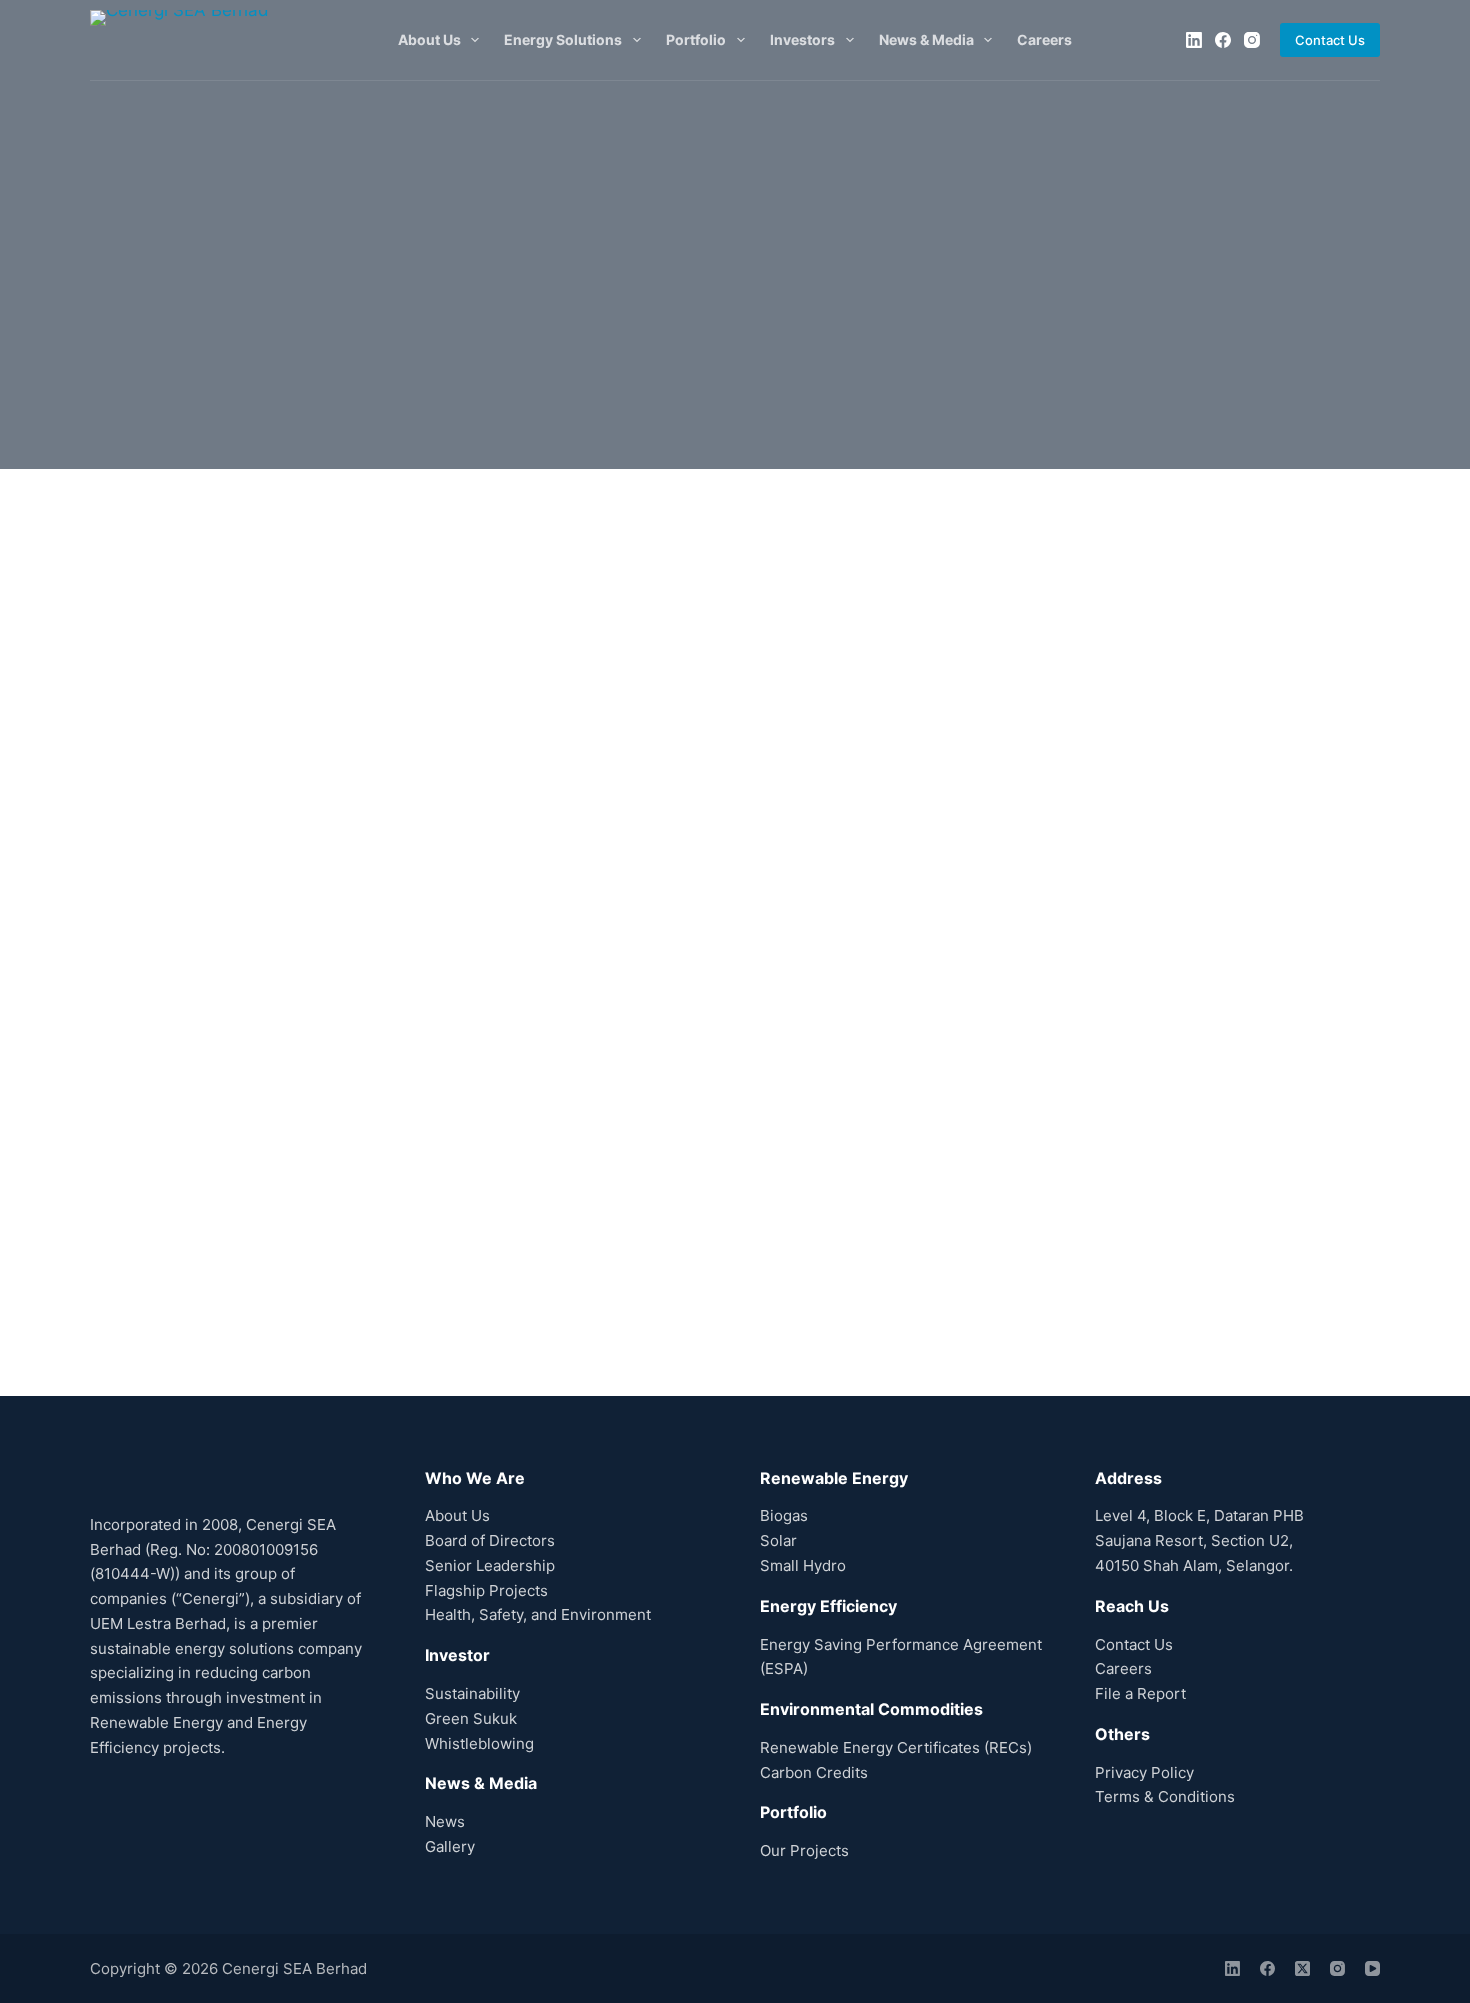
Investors (802, 39)
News (445, 1821)
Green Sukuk (471, 1718)
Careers (1044, 39)
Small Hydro (803, 1565)
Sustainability (472, 1693)
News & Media (926, 39)
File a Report (1140, 1693)
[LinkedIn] (1194, 40)
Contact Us (1330, 40)
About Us (429, 39)
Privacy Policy (1144, 1772)
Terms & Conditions (1165, 1796)
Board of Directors (490, 1540)
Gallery (450, 1846)
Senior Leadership (490, 1565)
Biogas (784, 1515)
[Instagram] (1252, 40)
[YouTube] (1372, 1968)
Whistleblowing (479, 1743)
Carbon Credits (814, 1772)
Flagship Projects (486, 1590)
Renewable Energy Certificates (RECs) (896, 1747)
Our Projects (804, 1850)
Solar (778, 1540)
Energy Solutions (563, 39)
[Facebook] (1223, 40)
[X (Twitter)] (1302, 1968)
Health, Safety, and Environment (538, 1614)
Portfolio (696, 39)
